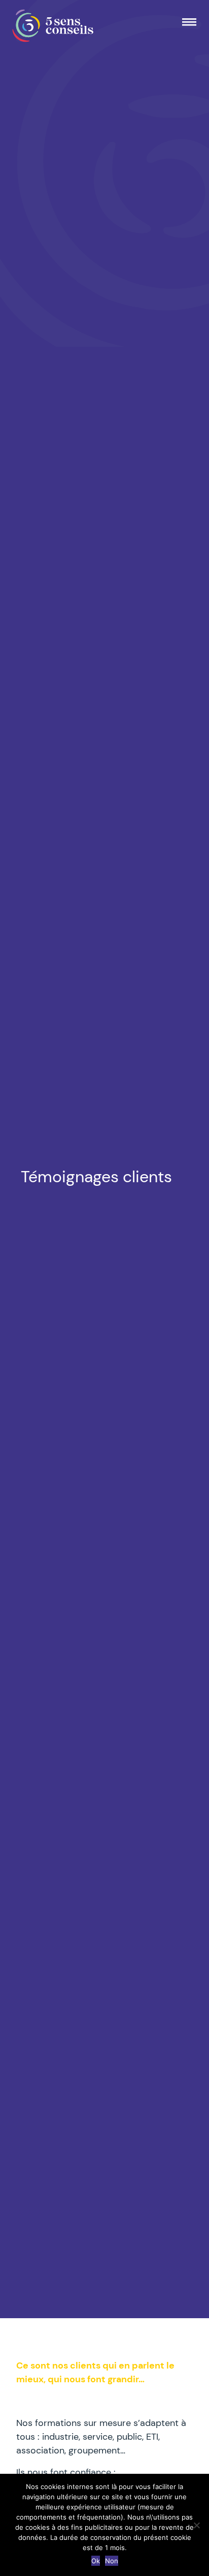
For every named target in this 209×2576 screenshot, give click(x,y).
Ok (96, 2561)
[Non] (196, 2525)
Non (112, 2561)
